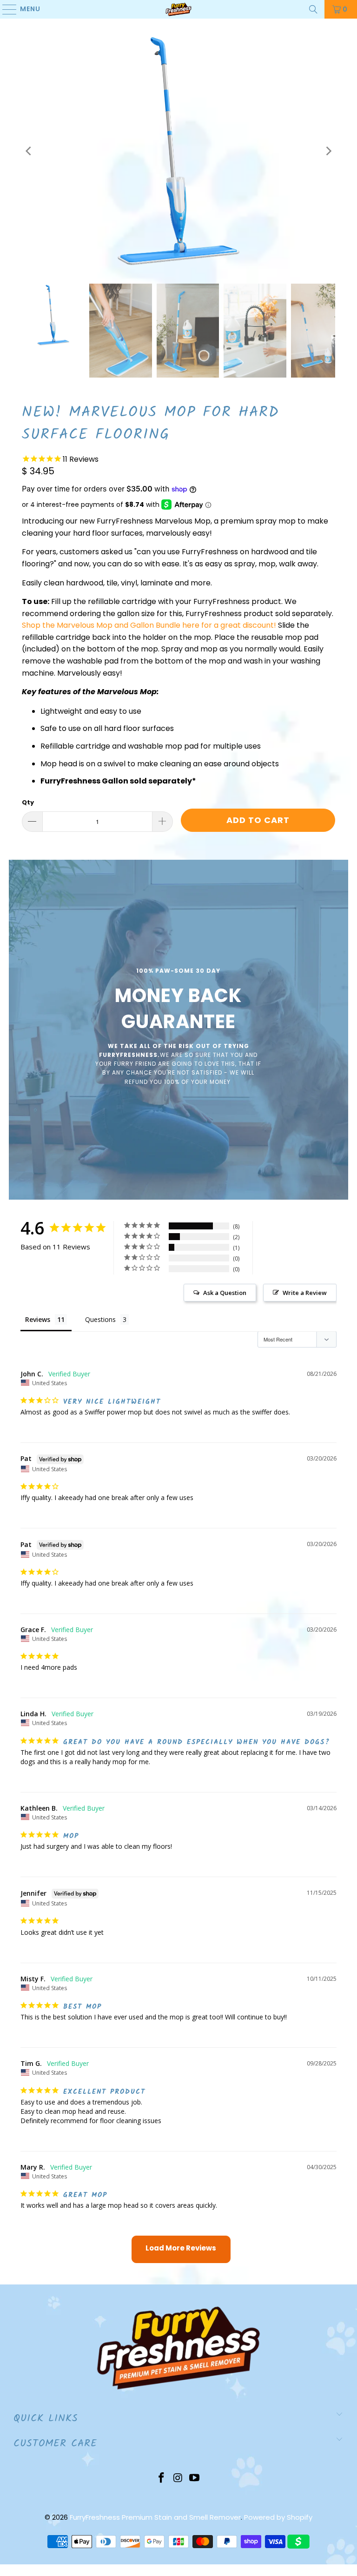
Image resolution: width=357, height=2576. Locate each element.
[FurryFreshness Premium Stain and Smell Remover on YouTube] (195, 2479)
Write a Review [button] (305, 1293)
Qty (28, 802)
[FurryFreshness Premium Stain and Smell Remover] (178, 9)
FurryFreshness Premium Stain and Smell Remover (155, 2517)
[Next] (328, 151)
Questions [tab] (100, 1319)
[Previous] (29, 151)
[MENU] (5, 9)
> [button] (181, 2249)
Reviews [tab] (38, 1319)
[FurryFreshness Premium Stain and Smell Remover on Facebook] (161, 2479)
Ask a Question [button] (225, 1293)
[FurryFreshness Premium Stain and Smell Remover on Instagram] (178, 2479)
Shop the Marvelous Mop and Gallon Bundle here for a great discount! (149, 625)
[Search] (313, 9)
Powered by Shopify (278, 2517)
